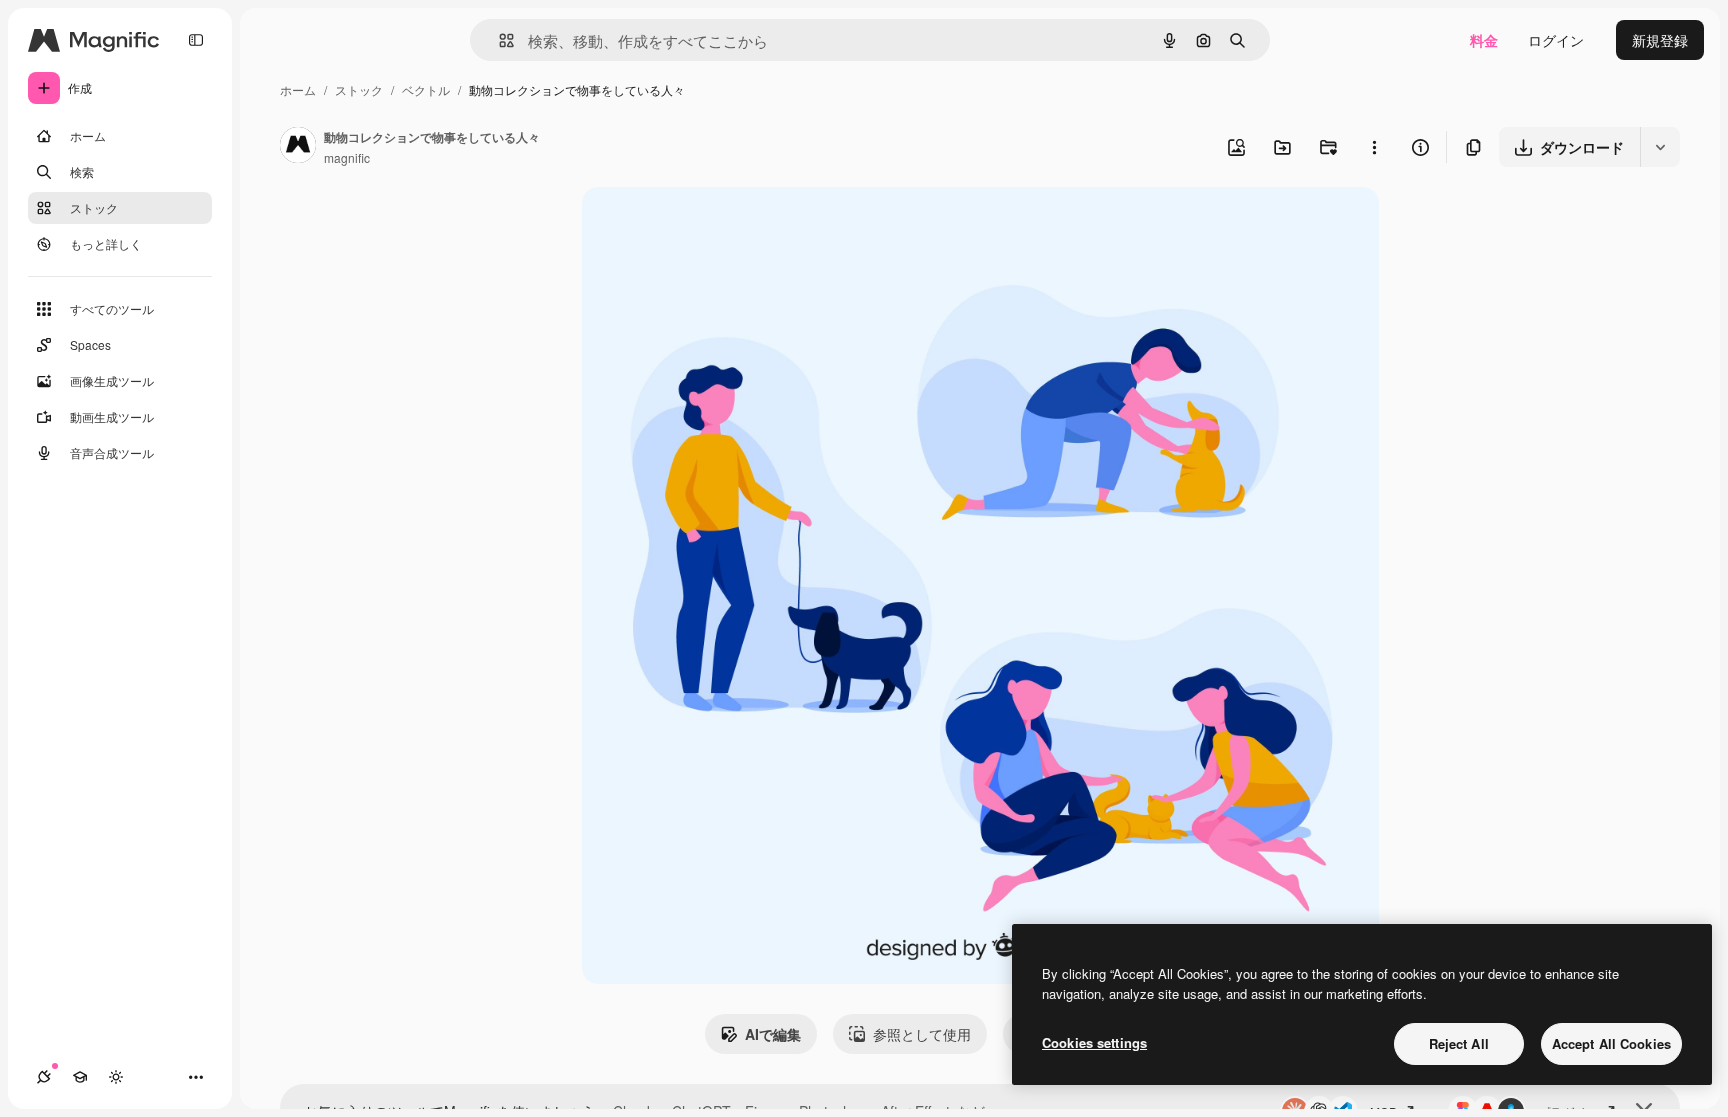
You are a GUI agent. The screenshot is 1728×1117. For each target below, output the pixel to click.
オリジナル (719, 225)
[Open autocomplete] (498, 40)
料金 (1484, 40)
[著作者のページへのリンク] (298, 147)
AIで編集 (773, 1034)
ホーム (298, 89)
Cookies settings (1094, 1042)
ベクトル (426, 89)
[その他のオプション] (1374, 147)
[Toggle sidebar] (196, 40)
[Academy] (80, 1077)
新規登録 (1660, 40)
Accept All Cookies (1611, 1043)
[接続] (44, 1077)
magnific (347, 157)
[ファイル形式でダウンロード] (1660, 147)
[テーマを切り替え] (116, 1077)
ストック (359, 89)
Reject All (1459, 1043)
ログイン (1556, 40)
